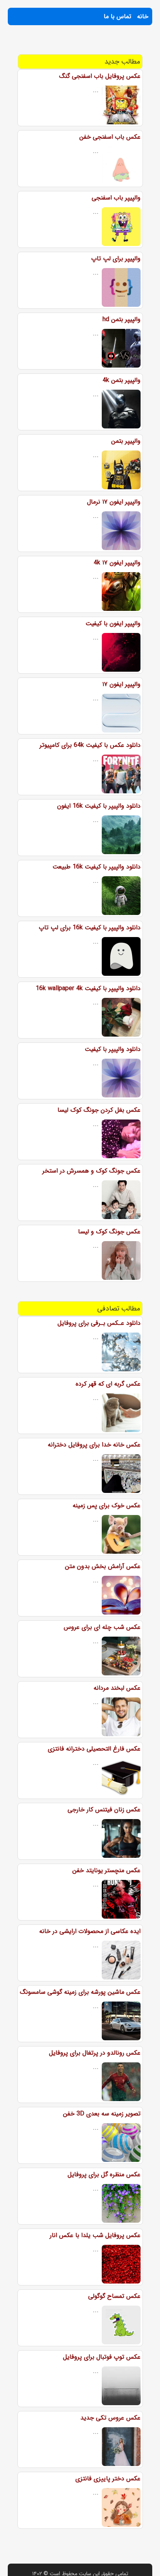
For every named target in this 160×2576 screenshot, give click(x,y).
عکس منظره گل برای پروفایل (104, 2174)
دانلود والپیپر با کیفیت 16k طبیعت (97, 867)
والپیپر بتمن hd (122, 319)
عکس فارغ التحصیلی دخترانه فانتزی (94, 1749)
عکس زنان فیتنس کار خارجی (104, 1810)
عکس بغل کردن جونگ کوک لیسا (99, 1110)
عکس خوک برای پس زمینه (107, 1506)
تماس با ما (117, 16)
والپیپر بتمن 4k (122, 380)
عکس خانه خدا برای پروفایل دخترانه (94, 1445)
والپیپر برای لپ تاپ (116, 259)
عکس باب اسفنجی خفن (110, 137)
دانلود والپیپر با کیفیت (113, 1049)
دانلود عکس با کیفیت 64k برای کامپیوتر (90, 745)
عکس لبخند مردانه (117, 1688)
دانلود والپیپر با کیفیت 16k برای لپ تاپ (90, 928)
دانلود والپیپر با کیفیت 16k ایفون (99, 806)
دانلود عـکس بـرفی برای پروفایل (99, 1323)
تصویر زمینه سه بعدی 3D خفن (102, 2114)
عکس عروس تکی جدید (110, 2418)
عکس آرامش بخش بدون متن (103, 1566)
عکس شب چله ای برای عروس (102, 1627)
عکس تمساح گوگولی (114, 2296)
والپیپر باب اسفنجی (116, 198)
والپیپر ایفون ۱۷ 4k (117, 563)
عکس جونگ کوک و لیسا (109, 1232)
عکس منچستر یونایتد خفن (106, 1870)
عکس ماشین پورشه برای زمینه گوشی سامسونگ (80, 1992)
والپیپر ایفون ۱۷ (121, 684)
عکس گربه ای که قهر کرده (108, 1384)
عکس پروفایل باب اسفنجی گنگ (100, 76)
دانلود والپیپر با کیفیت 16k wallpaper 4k (88, 988)
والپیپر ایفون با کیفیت (113, 623)
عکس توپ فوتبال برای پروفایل (102, 2357)
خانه (143, 16)
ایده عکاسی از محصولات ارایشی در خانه (90, 1931)
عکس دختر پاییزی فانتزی (108, 2479)
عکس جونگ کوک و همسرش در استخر (91, 1171)
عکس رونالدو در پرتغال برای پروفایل (95, 2053)
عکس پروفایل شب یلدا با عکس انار (95, 2235)
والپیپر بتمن (126, 441)
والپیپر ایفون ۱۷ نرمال (114, 502)
